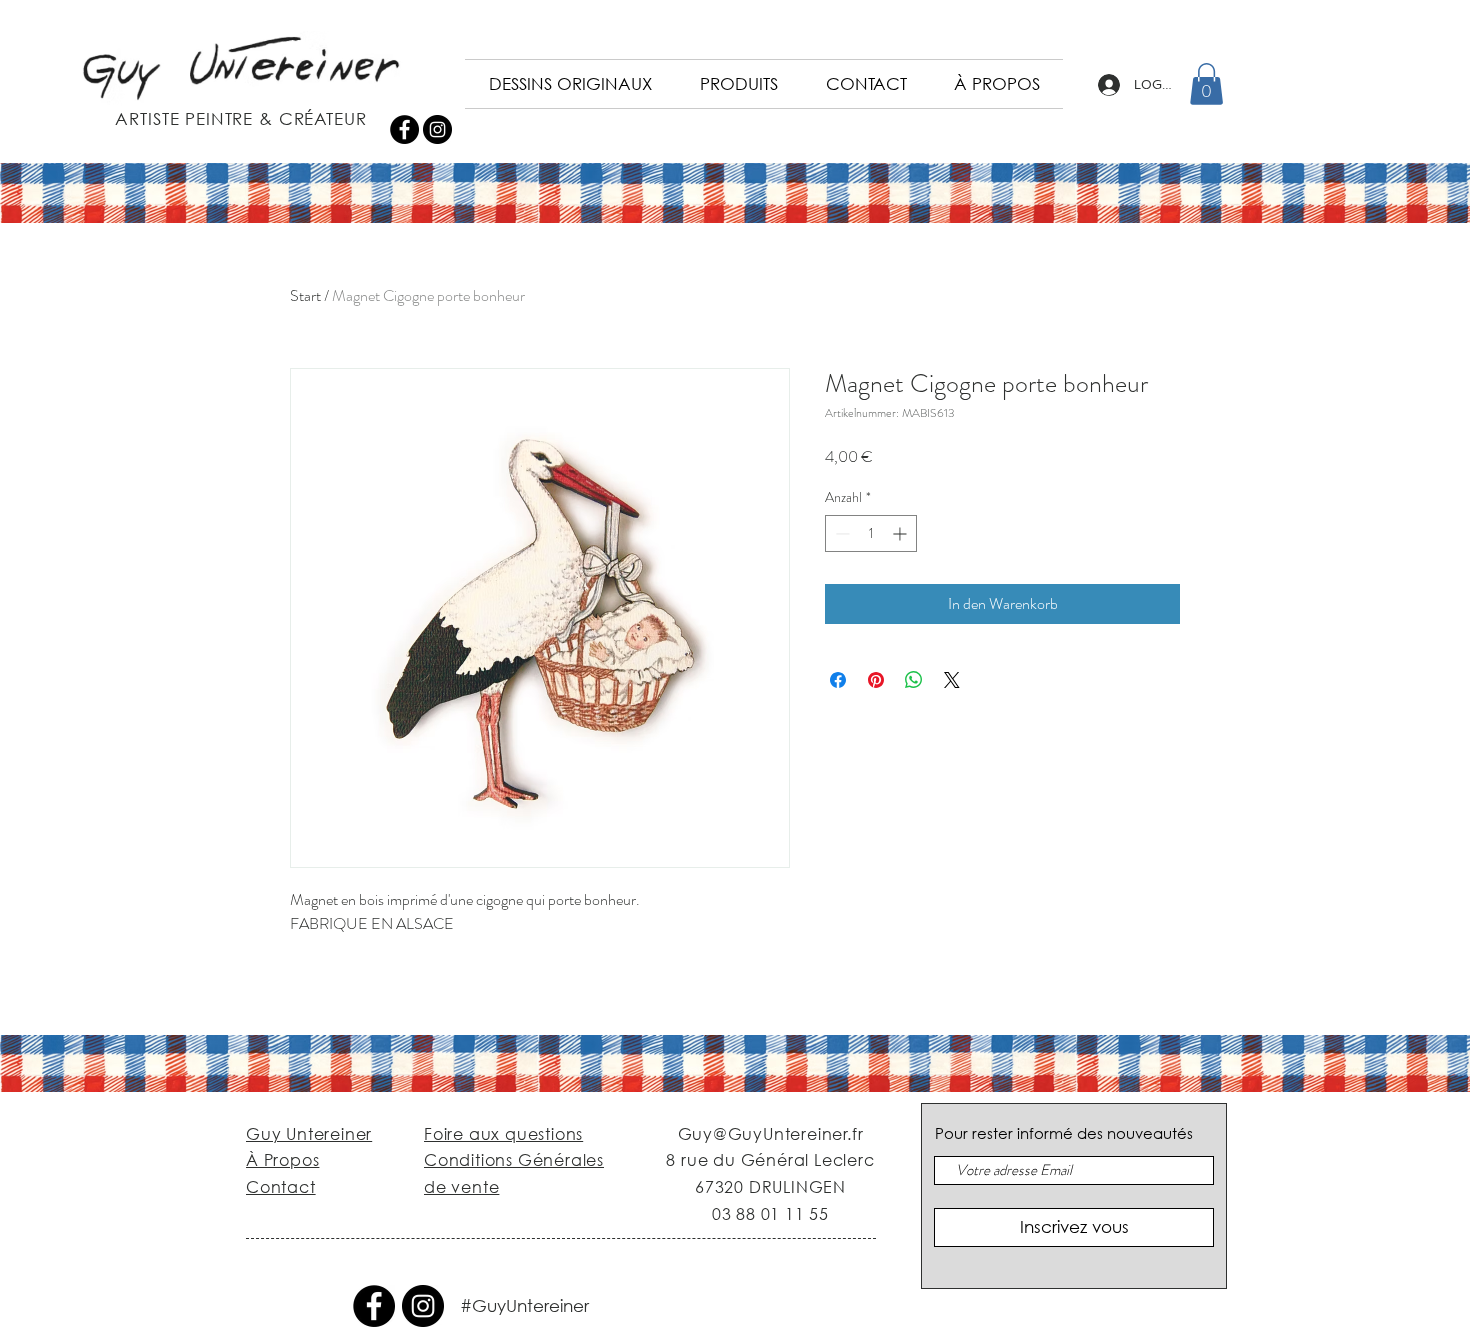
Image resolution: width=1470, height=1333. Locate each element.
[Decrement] (840, 533)
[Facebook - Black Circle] (404, 129)
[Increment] (901, 533)
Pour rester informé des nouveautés (1064, 1133)
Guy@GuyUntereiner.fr (771, 1133)
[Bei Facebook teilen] (838, 680)
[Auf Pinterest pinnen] (876, 680)
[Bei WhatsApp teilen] (914, 680)
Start (305, 295)
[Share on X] (952, 680)
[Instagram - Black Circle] (437, 129)
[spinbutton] (871, 533)
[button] (1206, 84)
